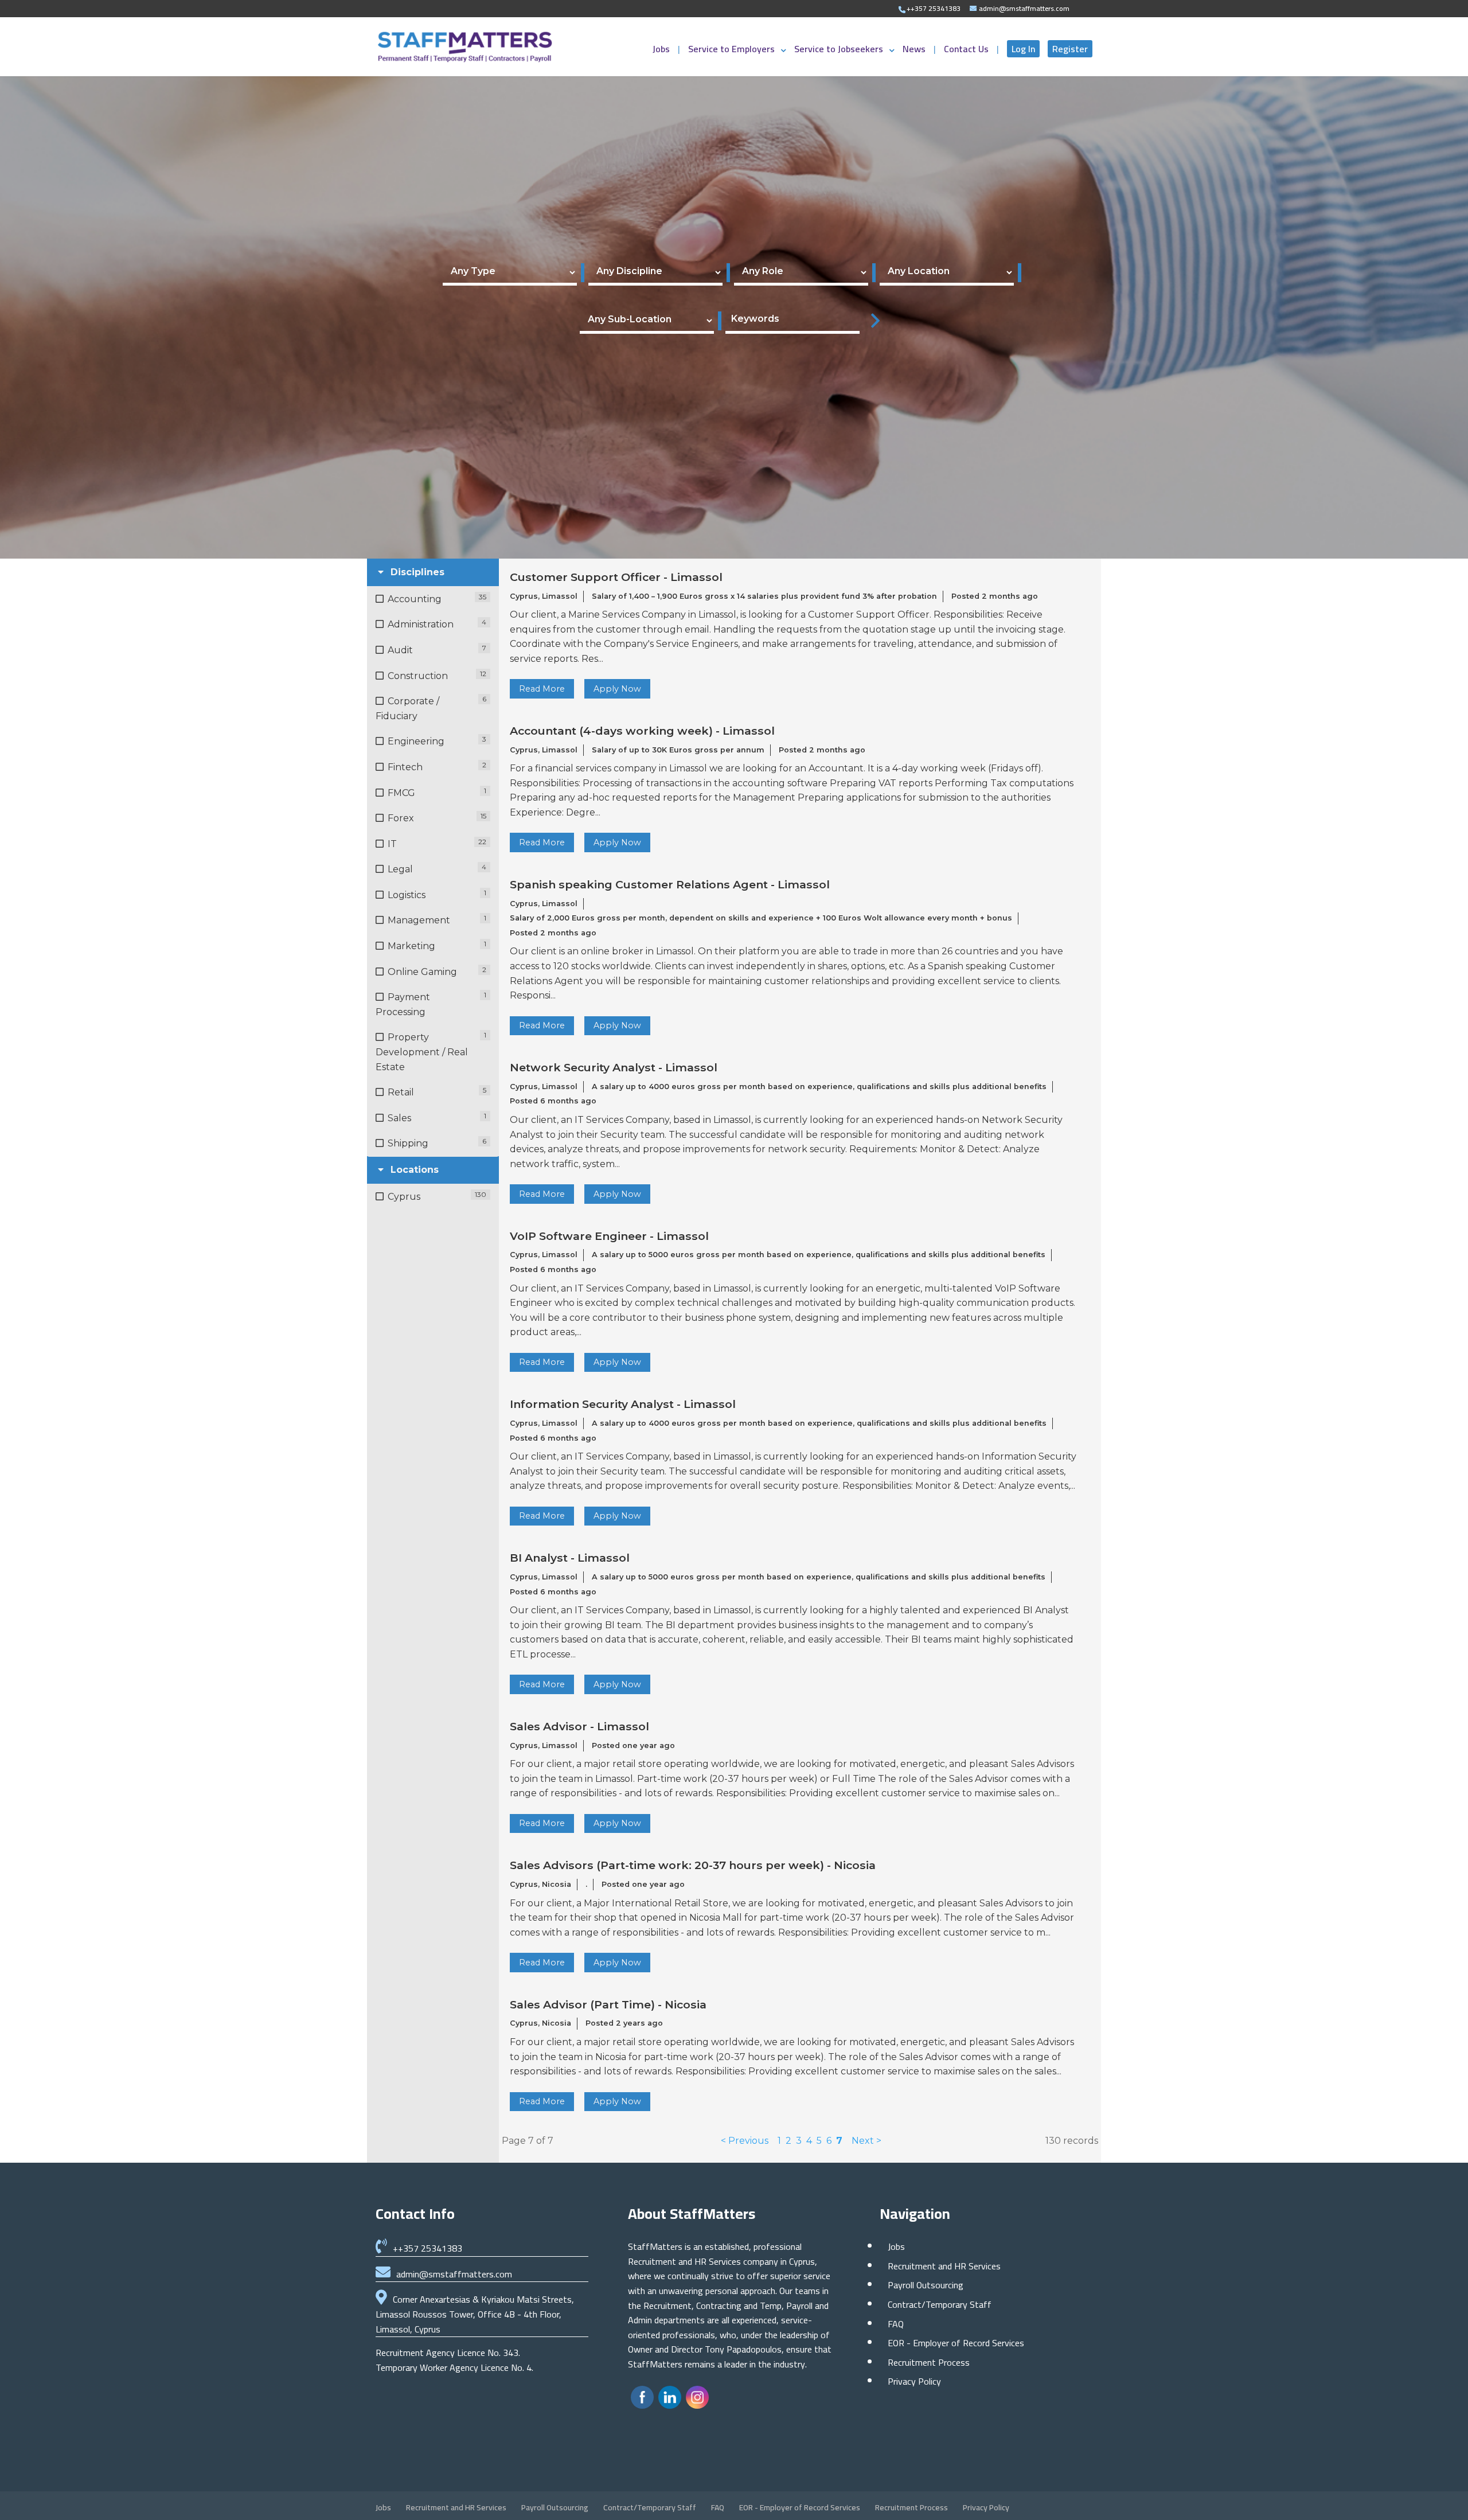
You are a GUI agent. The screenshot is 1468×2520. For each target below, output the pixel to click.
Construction (418, 676)
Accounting (415, 599)
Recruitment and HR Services (944, 2266)
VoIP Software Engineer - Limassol (609, 1236)
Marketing (411, 946)
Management (419, 920)
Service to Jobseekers (839, 51)
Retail (401, 1092)
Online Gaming (422, 972)
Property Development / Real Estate (422, 1052)
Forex (401, 818)
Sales (399, 1118)
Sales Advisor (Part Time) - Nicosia (608, 2005)
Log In (1023, 49)
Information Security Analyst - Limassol (623, 1404)
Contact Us (967, 51)
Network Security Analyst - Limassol (614, 1068)
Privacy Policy (914, 2381)
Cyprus (404, 1197)
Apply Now (617, 689)
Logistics (407, 895)
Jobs (662, 51)
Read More (542, 689)
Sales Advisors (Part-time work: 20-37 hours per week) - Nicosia (693, 1865)
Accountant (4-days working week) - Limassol (642, 731)
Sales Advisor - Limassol (579, 1727)
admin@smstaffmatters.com (454, 2274)
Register (1070, 49)
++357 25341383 (427, 2248)
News (915, 51)
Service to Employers (731, 51)
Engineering (416, 741)
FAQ (896, 2324)
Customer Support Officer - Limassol (616, 577)
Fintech (405, 767)
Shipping (408, 1143)
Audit (400, 650)
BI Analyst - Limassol (570, 1558)
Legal (400, 869)
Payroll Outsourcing (926, 2285)
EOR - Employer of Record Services (956, 2343)
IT (392, 844)
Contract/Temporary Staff (940, 2304)
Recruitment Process (929, 2362)
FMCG (401, 793)
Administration (421, 624)
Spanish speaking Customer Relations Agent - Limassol (670, 885)
